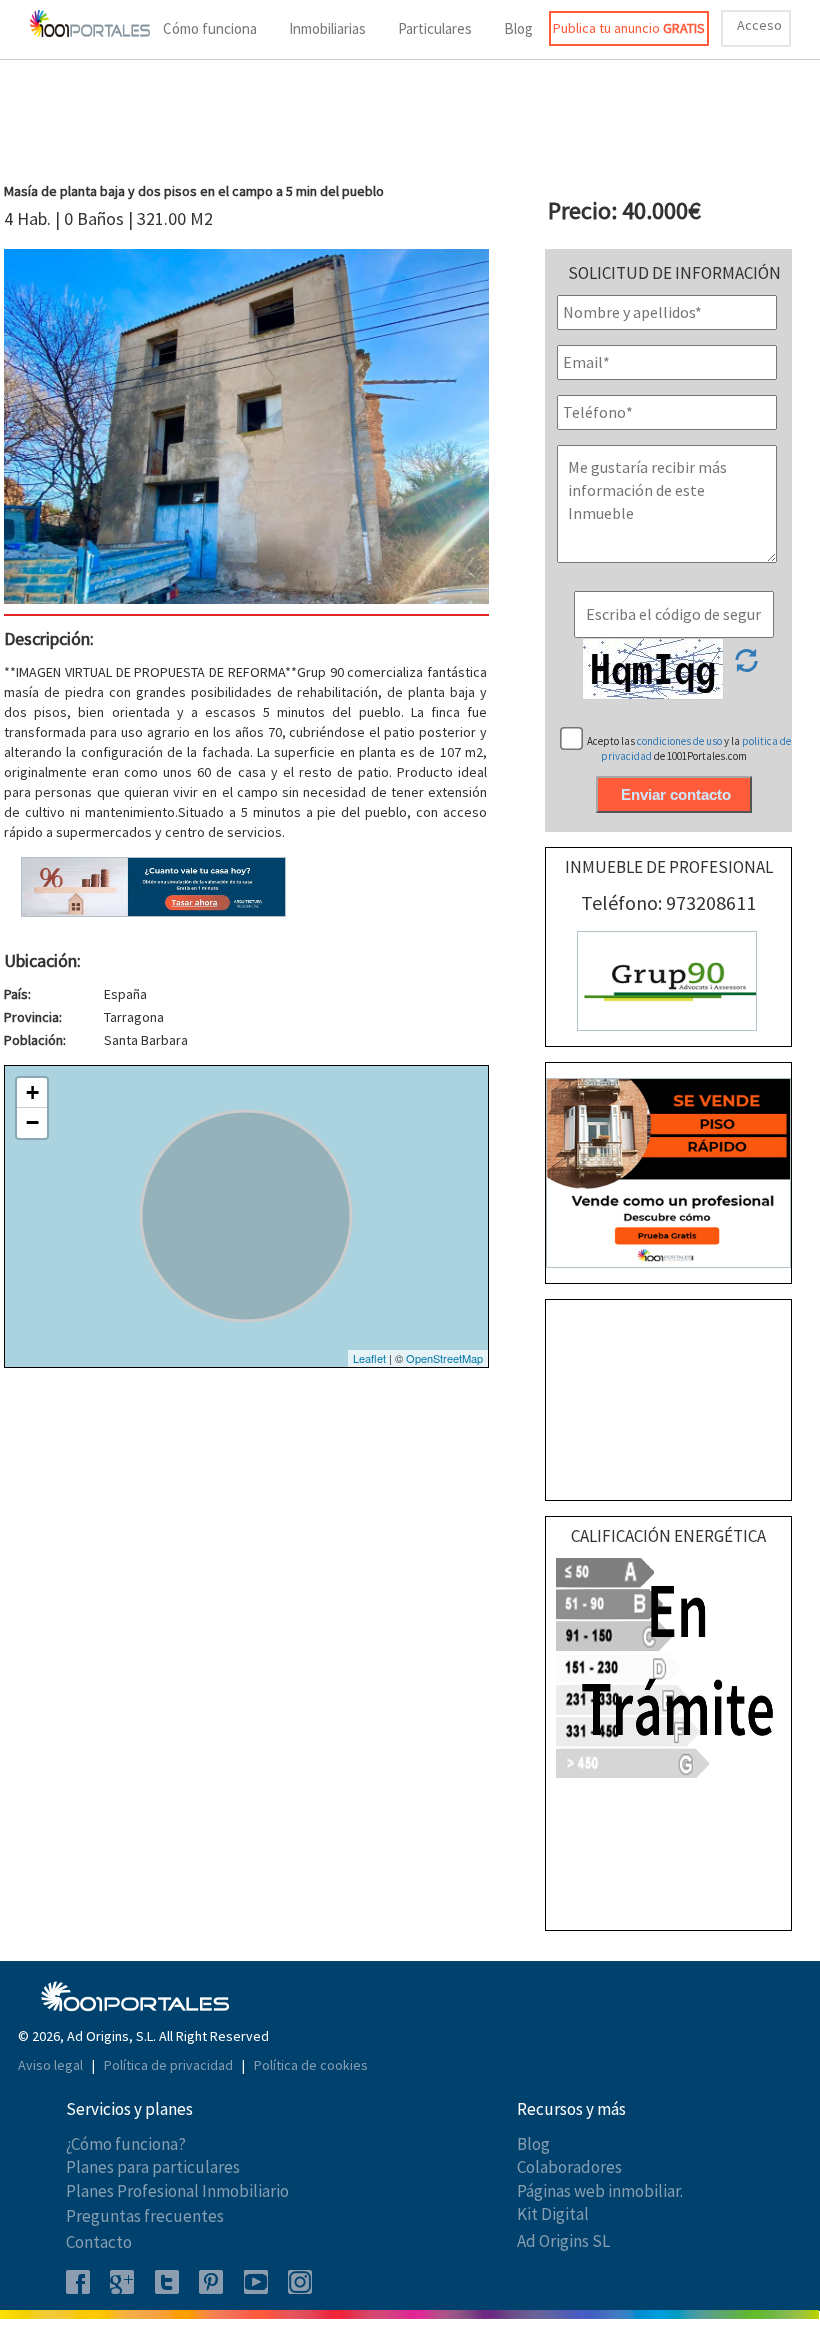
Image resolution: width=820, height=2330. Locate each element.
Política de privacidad (170, 2065)
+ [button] (32, 1092)
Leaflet (369, 1358)
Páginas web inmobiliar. (600, 2191)
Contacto (99, 2242)
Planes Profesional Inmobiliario (177, 2191)
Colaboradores (569, 2167)
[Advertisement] (410, 124)
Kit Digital (553, 2214)
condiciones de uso (680, 741)
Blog (518, 28)
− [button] (32, 1122)
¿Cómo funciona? (126, 2144)
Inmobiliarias (327, 28)
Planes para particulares (153, 2167)
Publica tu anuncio (629, 28)
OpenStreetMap (444, 1358)
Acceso (759, 25)
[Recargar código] (746, 667)
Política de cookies (311, 2065)
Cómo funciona (210, 28)
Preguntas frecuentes (145, 2216)
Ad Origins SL (563, 2241)
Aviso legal (52, 2065)
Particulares (435, 28)
